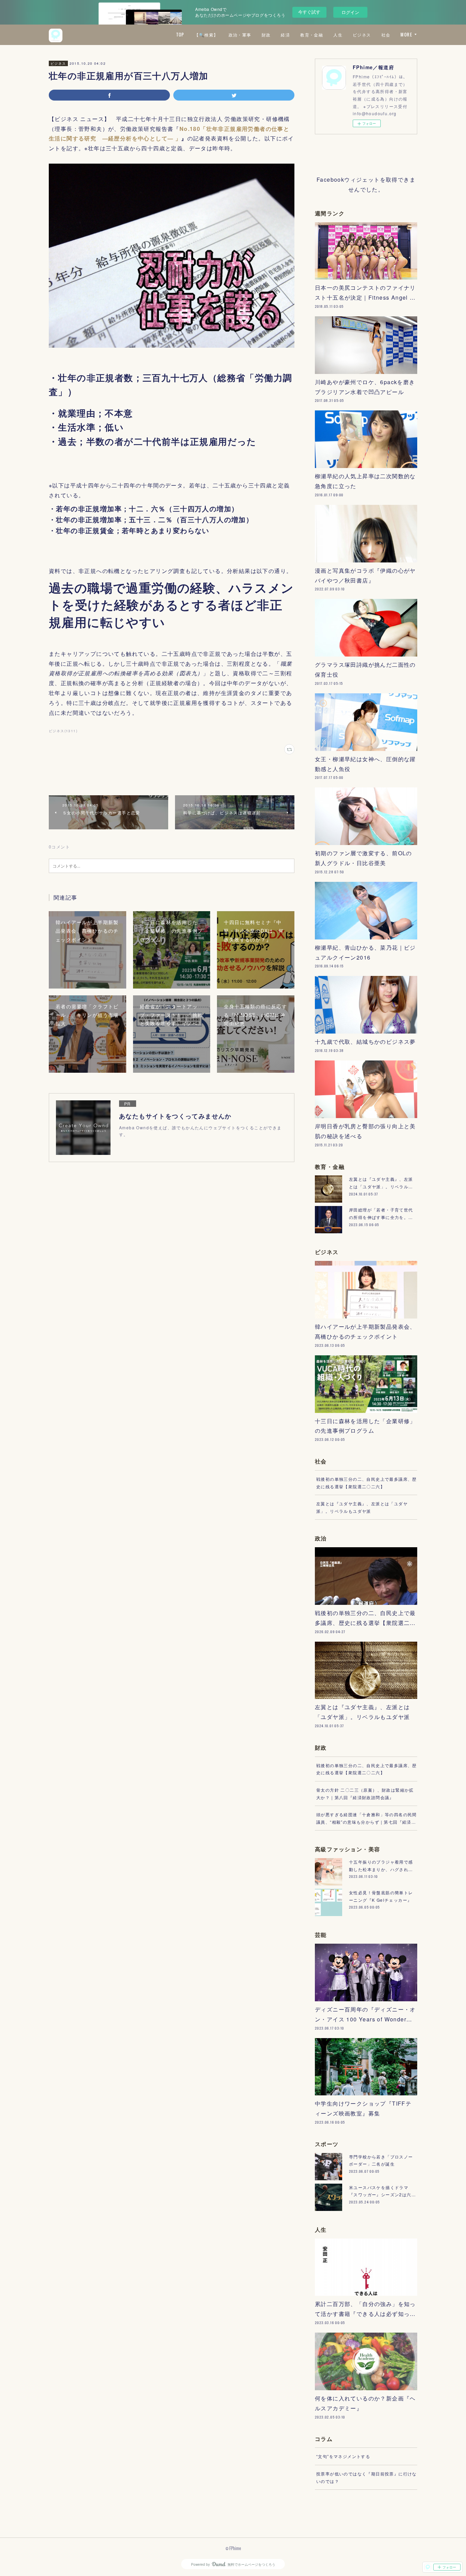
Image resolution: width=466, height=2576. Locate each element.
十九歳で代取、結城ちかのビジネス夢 (365, 1042)
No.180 (190, 129)
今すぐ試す (309, 12)
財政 (266, 35)
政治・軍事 (240, 35)
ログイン (350, 12)
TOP (180, 35)
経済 (285, 35)
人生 (338, 35)
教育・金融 (312, 35)
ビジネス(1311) (63, 731)
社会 (386, 35)
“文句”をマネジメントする (343, 2456)
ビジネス (362, 35)
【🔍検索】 (206, 35)
